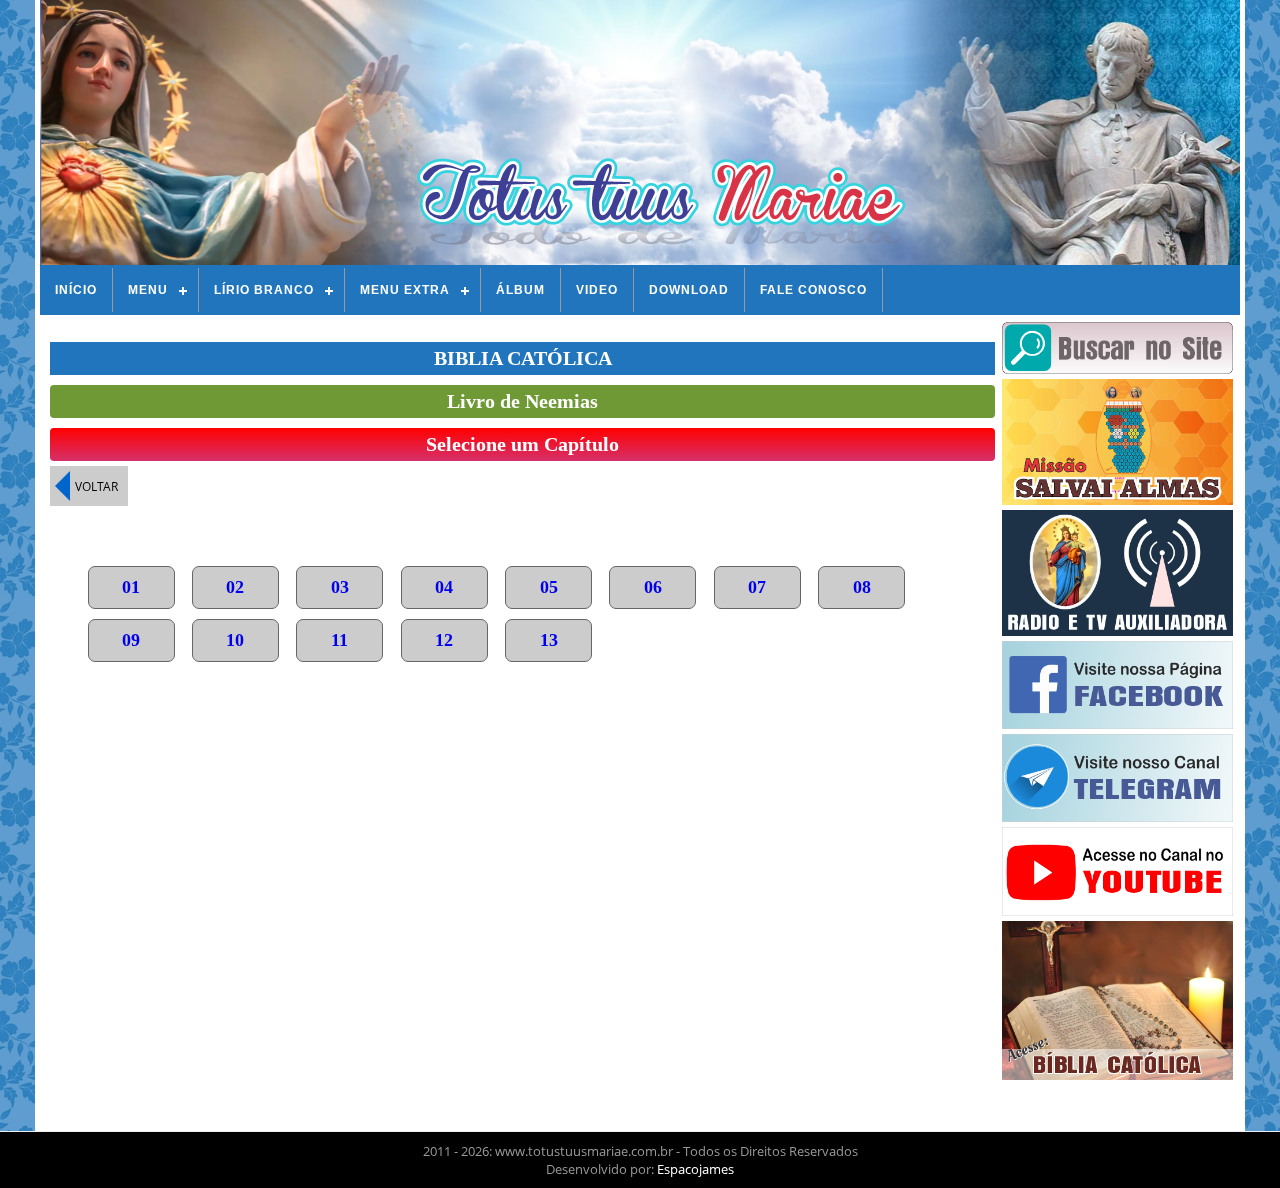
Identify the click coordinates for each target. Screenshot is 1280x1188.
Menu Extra (405, 290)
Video (597, 290)
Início (76, 290)
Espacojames (695, 1169)
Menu (148, 290)
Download (689, 290)
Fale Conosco (813, 290)
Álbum (520, 290)
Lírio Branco (264, 290)
